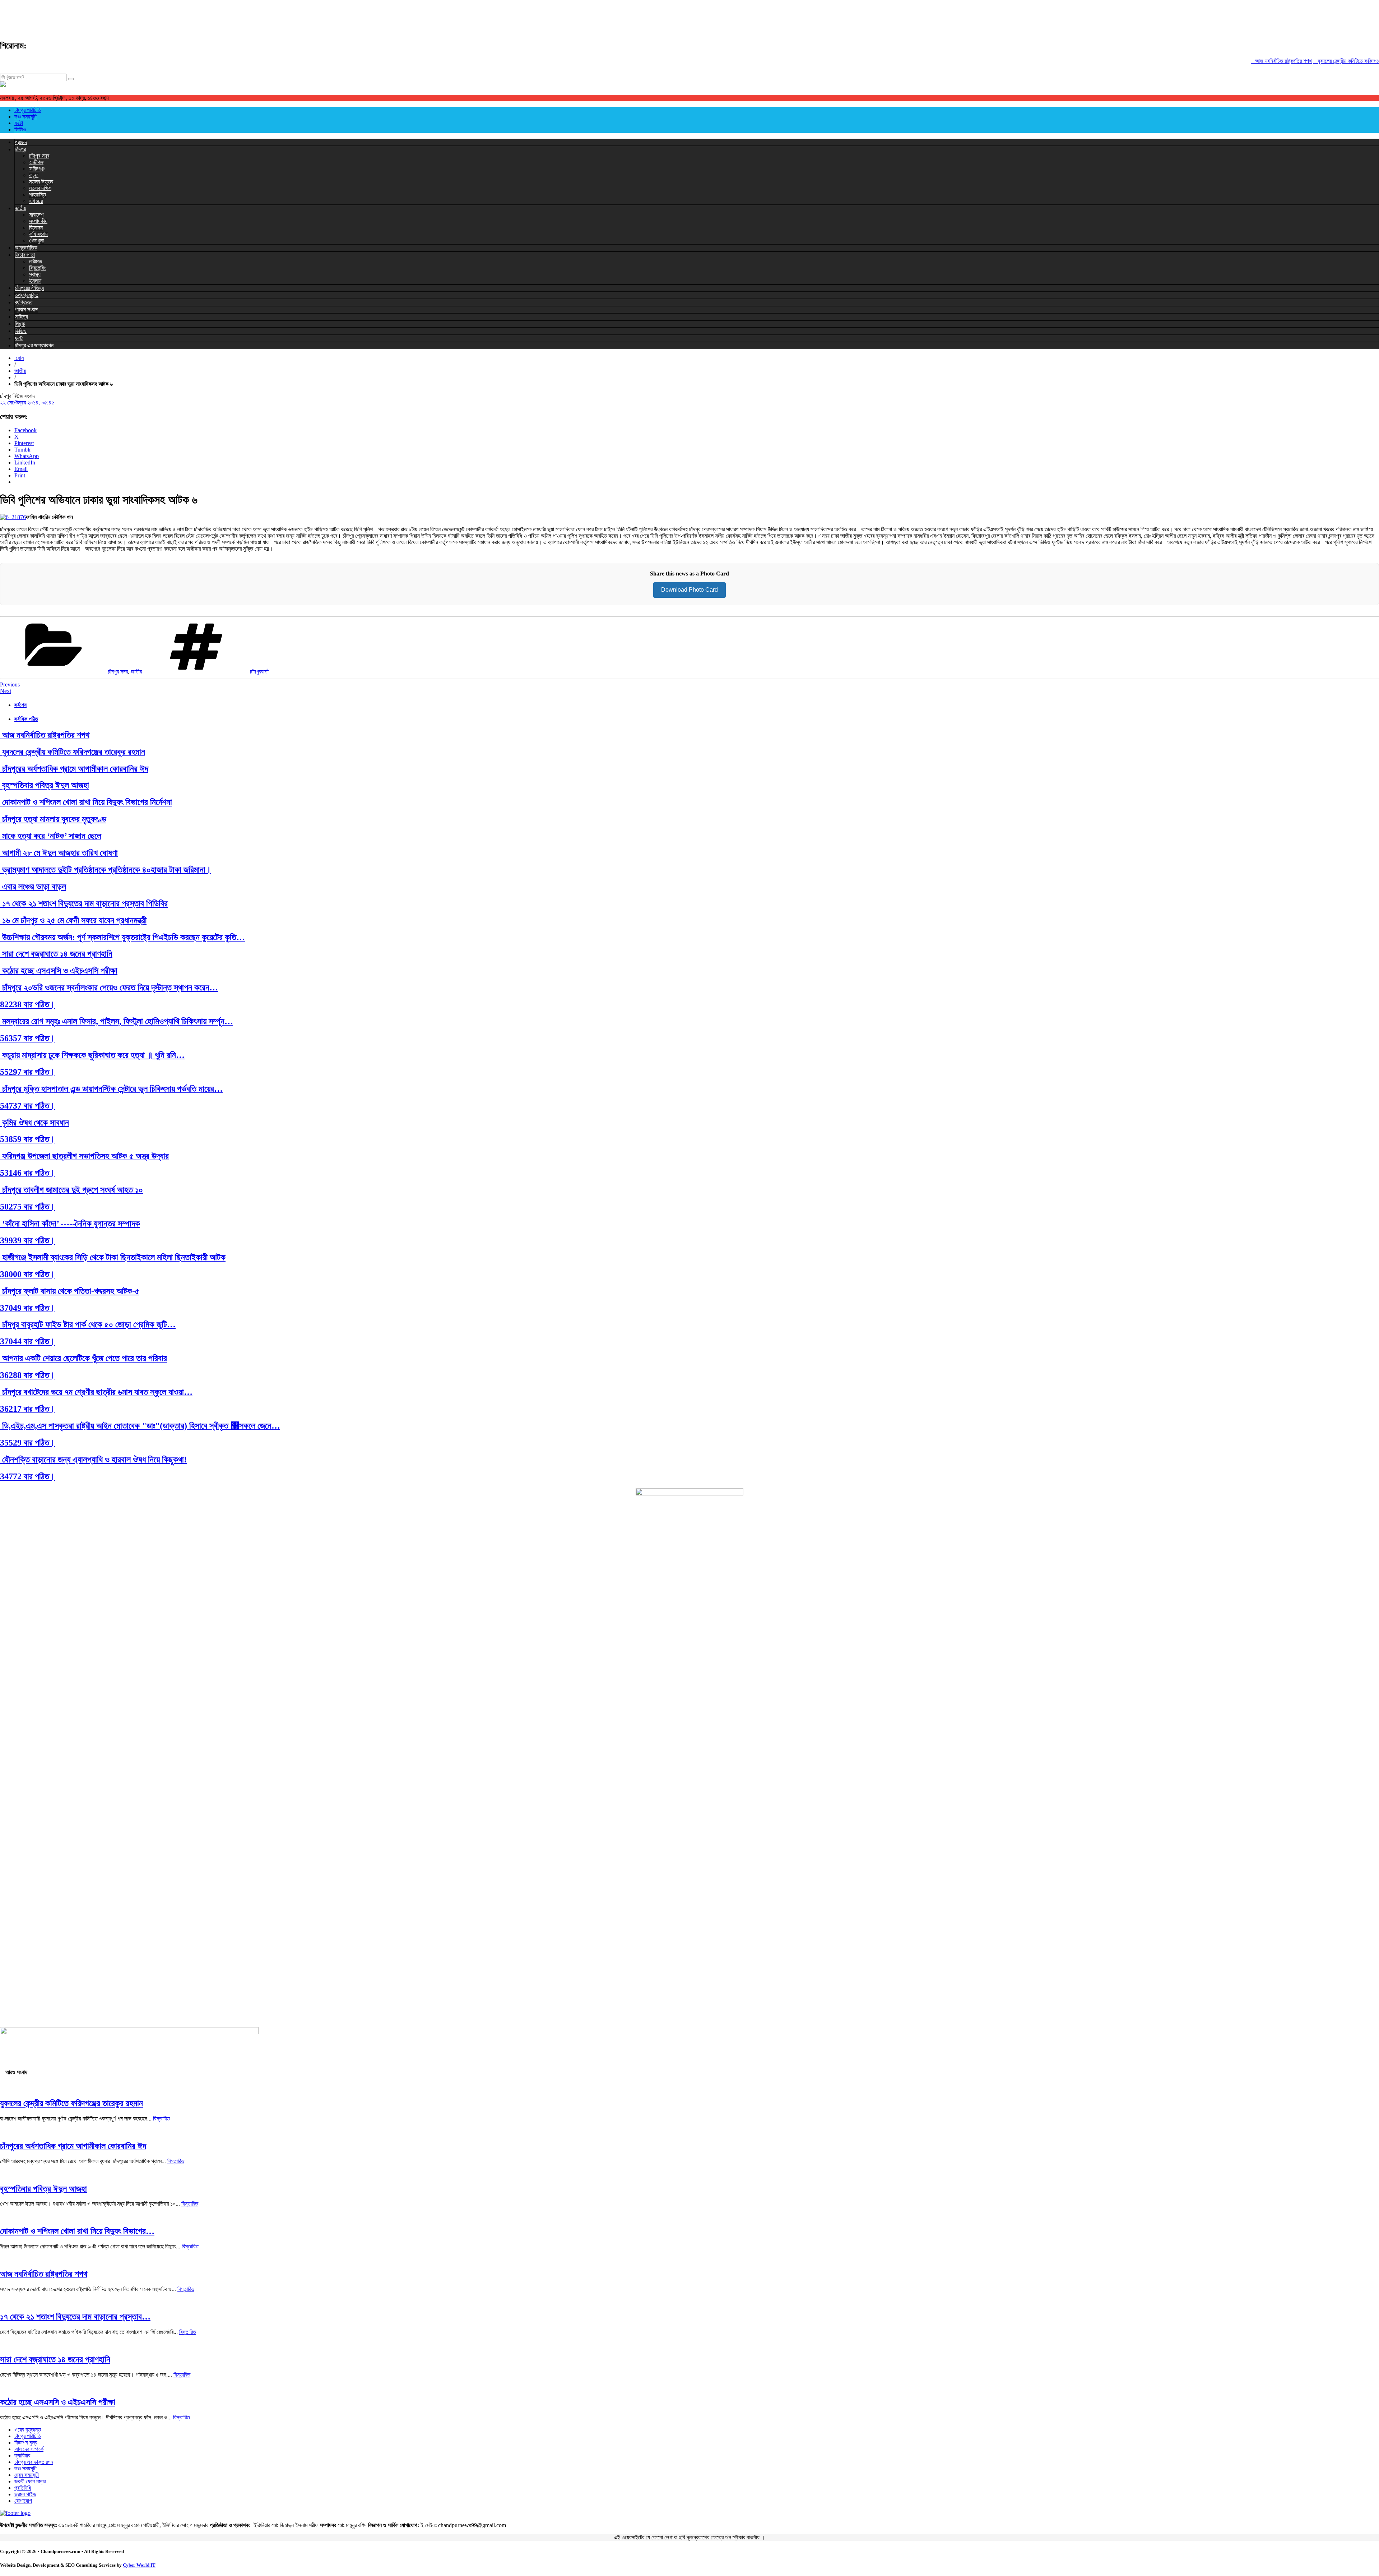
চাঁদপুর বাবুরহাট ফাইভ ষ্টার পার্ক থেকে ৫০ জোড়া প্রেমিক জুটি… (88, 1324)
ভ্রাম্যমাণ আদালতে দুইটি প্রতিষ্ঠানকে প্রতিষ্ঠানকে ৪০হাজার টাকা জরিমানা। (106, 870)
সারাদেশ (36, 215)
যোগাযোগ (23, 2501)
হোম (19, 358)
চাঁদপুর (20, 149)
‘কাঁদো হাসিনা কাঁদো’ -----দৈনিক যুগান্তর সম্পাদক (70, 1224)
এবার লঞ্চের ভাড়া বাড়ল (33, 887)
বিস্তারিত (161, 2119)
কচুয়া (34, 175)
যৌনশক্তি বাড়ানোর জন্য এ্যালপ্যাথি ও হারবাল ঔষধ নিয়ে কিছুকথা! (93, 1460)
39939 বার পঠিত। (27, 1240)
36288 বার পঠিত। (27, 1375)
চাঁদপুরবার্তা (259, 672)
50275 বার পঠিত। (27, 1207)
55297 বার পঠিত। (27, 1072)
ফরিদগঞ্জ (37, 169)
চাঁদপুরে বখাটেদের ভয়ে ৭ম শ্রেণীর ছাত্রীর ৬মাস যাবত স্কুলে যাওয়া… (96, 1392)
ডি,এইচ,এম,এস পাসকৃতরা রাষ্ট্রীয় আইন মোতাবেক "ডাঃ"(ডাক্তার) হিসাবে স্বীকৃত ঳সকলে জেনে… (140, 1426)
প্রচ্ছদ (21, 142)
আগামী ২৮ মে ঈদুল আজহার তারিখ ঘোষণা (59, 853)
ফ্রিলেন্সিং (38, 268)
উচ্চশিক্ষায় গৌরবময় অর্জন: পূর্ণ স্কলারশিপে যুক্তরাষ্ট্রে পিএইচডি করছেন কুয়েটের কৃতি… (122, 937)
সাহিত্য (21, 317)
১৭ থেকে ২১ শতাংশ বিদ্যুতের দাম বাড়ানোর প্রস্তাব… (75, 2317)
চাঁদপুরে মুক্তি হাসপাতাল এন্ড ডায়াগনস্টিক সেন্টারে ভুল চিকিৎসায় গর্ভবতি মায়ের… (111, 1089)
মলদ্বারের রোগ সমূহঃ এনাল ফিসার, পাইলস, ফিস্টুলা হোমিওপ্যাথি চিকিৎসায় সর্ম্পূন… (117, 1021)
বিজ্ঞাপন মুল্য (26, 2443)
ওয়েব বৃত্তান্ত (28, 2430)
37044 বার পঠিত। (27, 1341)
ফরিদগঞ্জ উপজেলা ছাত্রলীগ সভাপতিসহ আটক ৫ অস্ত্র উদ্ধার (84, 1156)
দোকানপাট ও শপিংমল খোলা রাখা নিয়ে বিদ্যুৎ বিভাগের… (77, 2231)
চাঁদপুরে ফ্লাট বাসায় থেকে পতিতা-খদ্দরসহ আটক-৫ (70, 1291)
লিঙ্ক (20, 324)
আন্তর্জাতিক (26, 248)
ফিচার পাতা (25, 255)
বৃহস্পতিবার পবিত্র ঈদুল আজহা (45, 785)
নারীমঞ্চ (36, 261)
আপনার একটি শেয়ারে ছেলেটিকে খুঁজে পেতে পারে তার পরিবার (83, 1358)
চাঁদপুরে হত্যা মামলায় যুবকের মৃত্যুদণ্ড (53, 819)
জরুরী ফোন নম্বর (30, 2481)
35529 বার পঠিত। (27, 1443)
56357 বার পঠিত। (27, 1038)
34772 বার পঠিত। (27, 1476)
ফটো (19, 123)
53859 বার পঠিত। (27, 1139)
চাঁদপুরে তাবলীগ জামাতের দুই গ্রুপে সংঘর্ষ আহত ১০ (71, 1190)
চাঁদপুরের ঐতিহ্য (29, 288)
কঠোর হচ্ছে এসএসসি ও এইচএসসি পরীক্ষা (59, 971)
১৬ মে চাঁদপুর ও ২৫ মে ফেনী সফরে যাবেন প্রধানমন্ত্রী (73, 920)
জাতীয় (20, 208)
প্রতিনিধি (23, 2488)
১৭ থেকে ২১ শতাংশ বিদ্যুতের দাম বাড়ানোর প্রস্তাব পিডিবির (84, 903)
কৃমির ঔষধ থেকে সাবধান (34, 1123)
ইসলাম (35, 281)
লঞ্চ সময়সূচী (25, 117)
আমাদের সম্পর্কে (29, 2449)
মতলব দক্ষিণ (40, 188)
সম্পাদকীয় (38, 221)
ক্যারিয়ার (22, 2455)
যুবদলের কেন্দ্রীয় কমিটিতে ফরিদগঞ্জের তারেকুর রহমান (1315, 61)
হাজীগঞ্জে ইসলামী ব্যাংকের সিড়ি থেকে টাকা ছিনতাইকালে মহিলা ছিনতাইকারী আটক (113, 1257)
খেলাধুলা (36, 241)
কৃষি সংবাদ (38, 234)
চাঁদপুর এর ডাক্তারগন (34, 345)
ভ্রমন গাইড (25, 2494)
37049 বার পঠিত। (27, 1308)
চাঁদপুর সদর (39, 156)
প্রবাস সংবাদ (26, 309)
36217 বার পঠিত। (27, 1409)
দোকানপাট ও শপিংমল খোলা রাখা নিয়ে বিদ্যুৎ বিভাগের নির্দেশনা (86, 802)
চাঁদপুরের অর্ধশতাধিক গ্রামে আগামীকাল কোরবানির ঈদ (74, 769)
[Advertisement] (131, 16)
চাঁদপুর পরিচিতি (28, 110)
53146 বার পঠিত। (27, 1173)
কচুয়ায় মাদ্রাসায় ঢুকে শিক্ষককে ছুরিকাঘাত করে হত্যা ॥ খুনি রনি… (92, 1055)
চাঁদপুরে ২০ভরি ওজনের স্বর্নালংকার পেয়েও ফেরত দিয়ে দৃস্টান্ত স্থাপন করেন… (109, 988)
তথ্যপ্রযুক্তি (27, 295)
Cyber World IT (139, 2565)
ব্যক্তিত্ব (24, 302)
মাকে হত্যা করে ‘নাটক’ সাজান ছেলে (51, 836)
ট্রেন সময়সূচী (27, 2475)
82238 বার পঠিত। (27, 1004)
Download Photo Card (689, 590)
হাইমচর (36, 201)
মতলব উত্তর (41, 182)
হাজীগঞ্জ (36, 162)
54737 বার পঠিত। (27, 1106)
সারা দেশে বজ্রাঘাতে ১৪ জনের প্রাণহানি (56, 954)
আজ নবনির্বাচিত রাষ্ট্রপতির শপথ (1234, 61)
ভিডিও (20, 130)
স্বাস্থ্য (35, 274)
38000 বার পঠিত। (27, 1274)
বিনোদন (36, 228)
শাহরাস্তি (38, 195)
